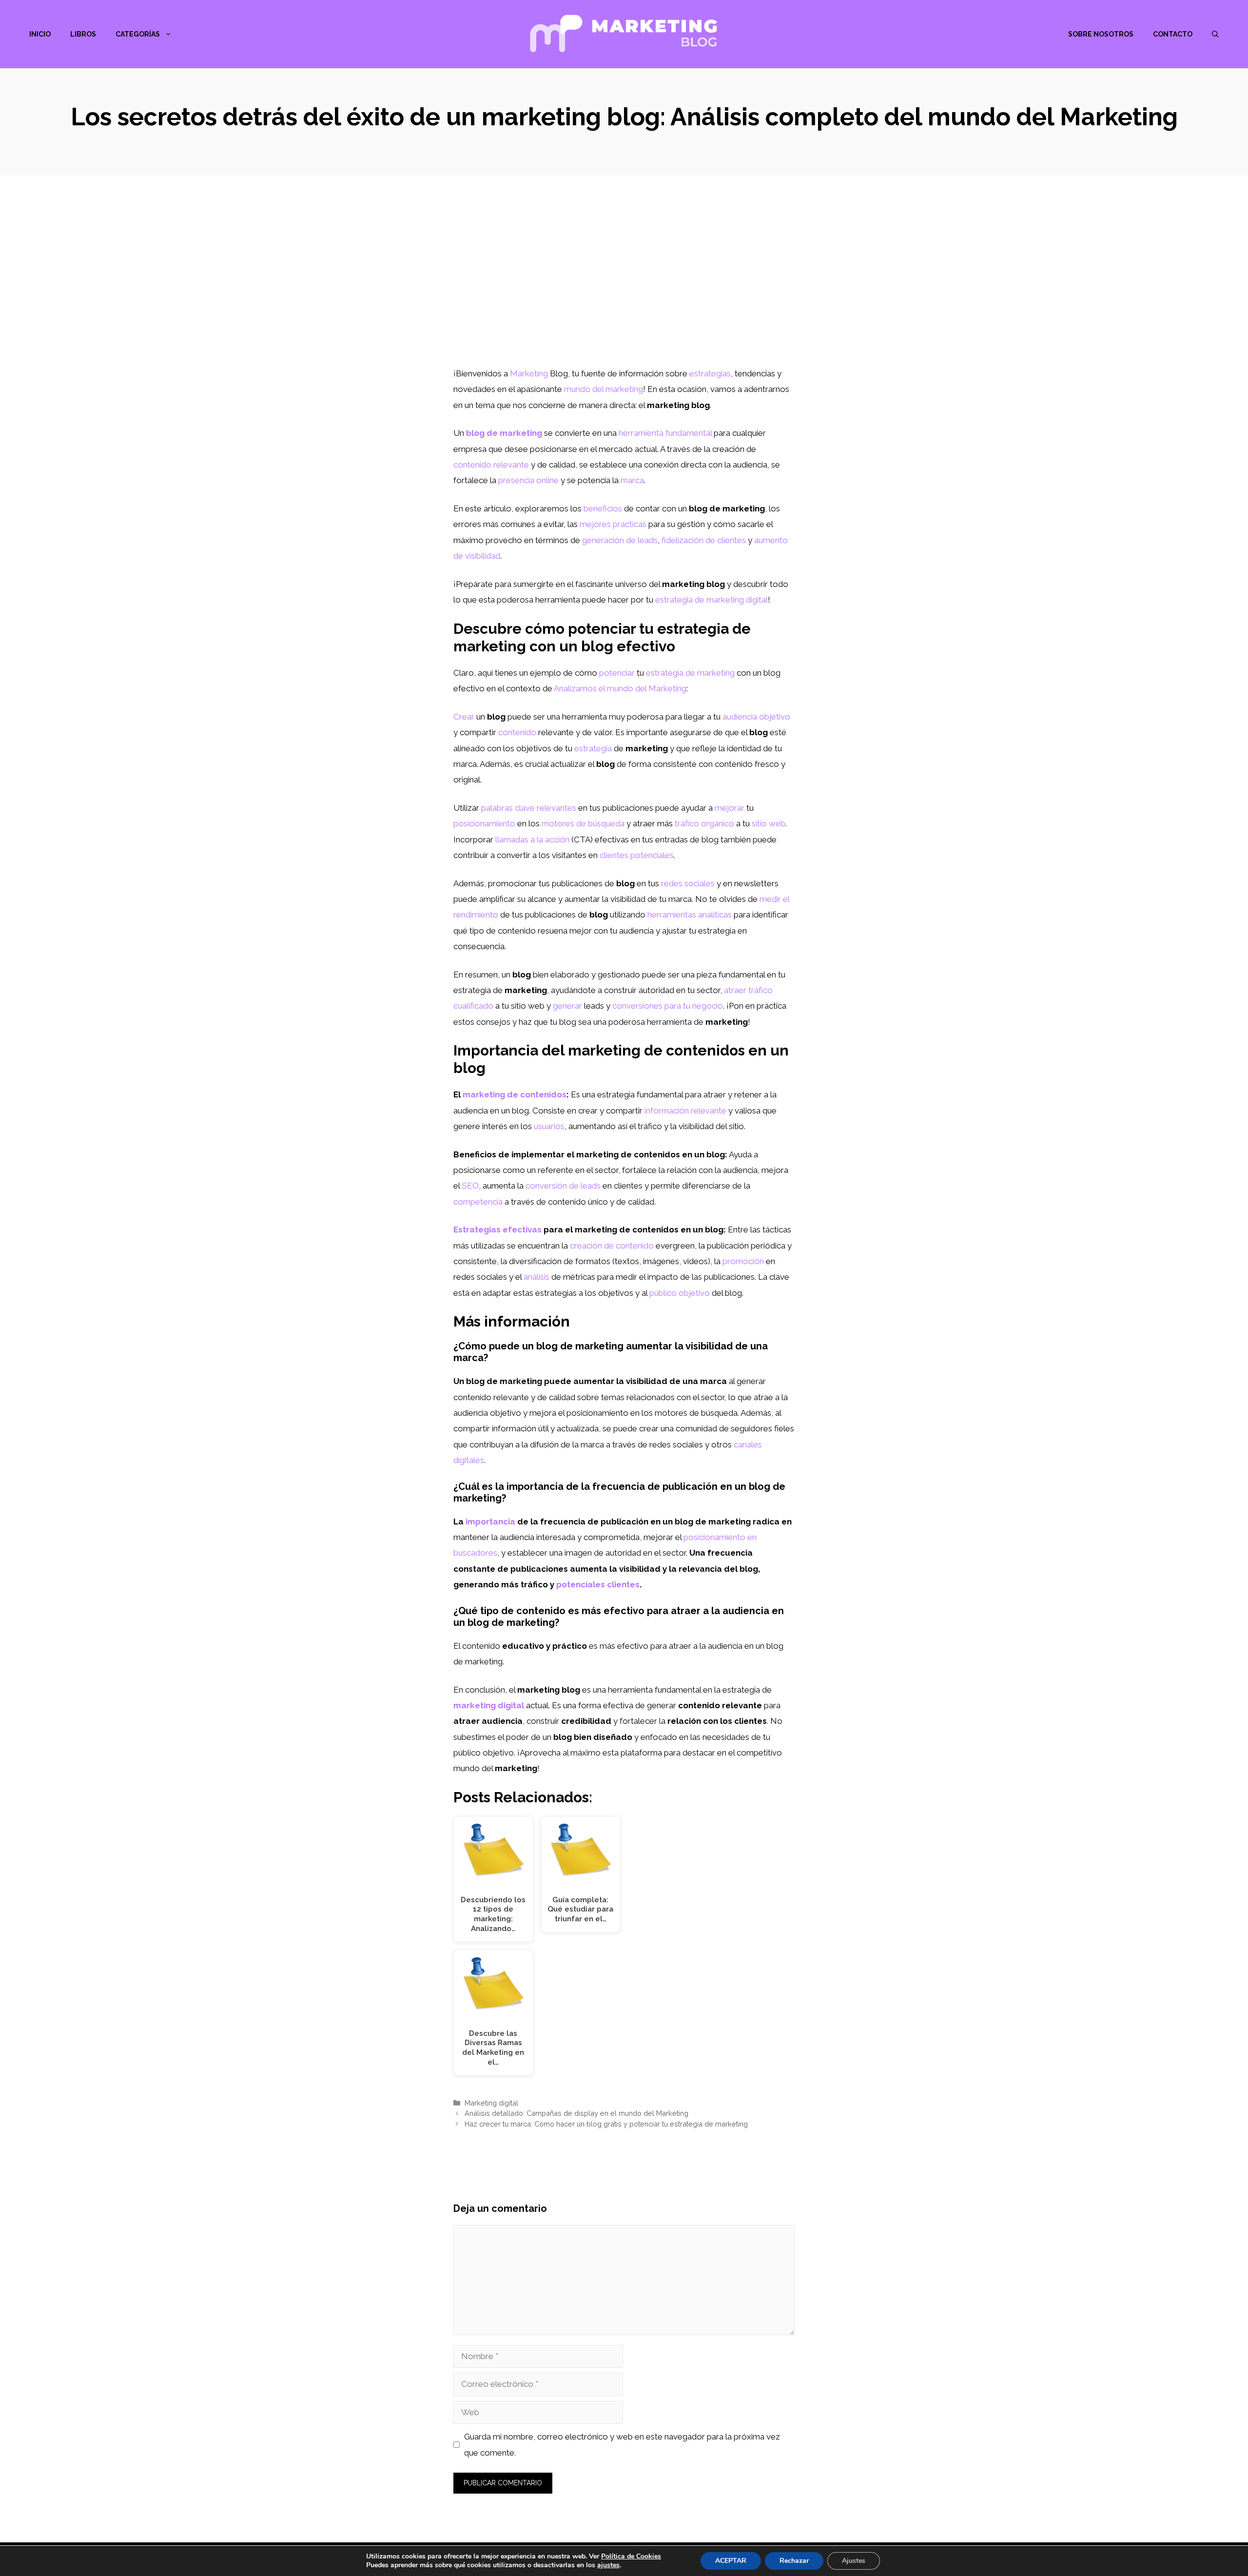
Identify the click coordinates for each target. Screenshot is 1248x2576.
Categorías (138, 34)
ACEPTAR (731, 2561)
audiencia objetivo (756, 717)
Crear (464, 717)
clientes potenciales (637, 855)
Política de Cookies (631, 2556)
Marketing (529, 373)
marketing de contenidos (515, 1094)
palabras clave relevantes (529, 808)
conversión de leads (563, 1186)
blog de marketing (504, 433)
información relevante (685, 1111)
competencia (478, 1202)
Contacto (1173, 34)
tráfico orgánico (704, 823)
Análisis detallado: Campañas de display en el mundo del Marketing (576, 2113)
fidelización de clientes (704, 540)
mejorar (730, 808)
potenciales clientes (598, 1584)
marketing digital (489, 1705)
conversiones (637, 1006)
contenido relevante (491, 465)
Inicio (40, 34)
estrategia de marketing (690, 673)
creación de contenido (612, 1246)
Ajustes (854, 2561)
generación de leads (620, 540)
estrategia (593, 748)
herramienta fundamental (665, 433)
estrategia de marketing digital (712, 600)
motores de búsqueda (583, 823)
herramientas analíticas (690, 915)
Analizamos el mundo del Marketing (620, 688)
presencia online (528, 480)
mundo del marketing (604, 389)
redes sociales (688, 883)
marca (632, 480)
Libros (83, 34)
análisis (536, 1277)
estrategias (710, 373)
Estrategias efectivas (497, 1229)
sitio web (769, 823)
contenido (517, 732)
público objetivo (680, 1293)
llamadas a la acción (532, 839)
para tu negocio (694, 1006)
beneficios (603, 508)
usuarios (549, 1126)
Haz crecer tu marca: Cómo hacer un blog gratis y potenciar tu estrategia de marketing (606, 2124)
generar (567, 1006)
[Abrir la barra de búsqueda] (1215, 34)
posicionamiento (484, 823)
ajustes (608, 2565)
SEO (470, 1186)
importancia (490, 1522)
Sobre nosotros (1101, 34)
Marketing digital (491, 2103)
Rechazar (794, 2561)
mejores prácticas (613, 524)
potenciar (617, 673)
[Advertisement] (624, 293)
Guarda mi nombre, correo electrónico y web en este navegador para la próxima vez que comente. (622, 2444)
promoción (743, 1261)
